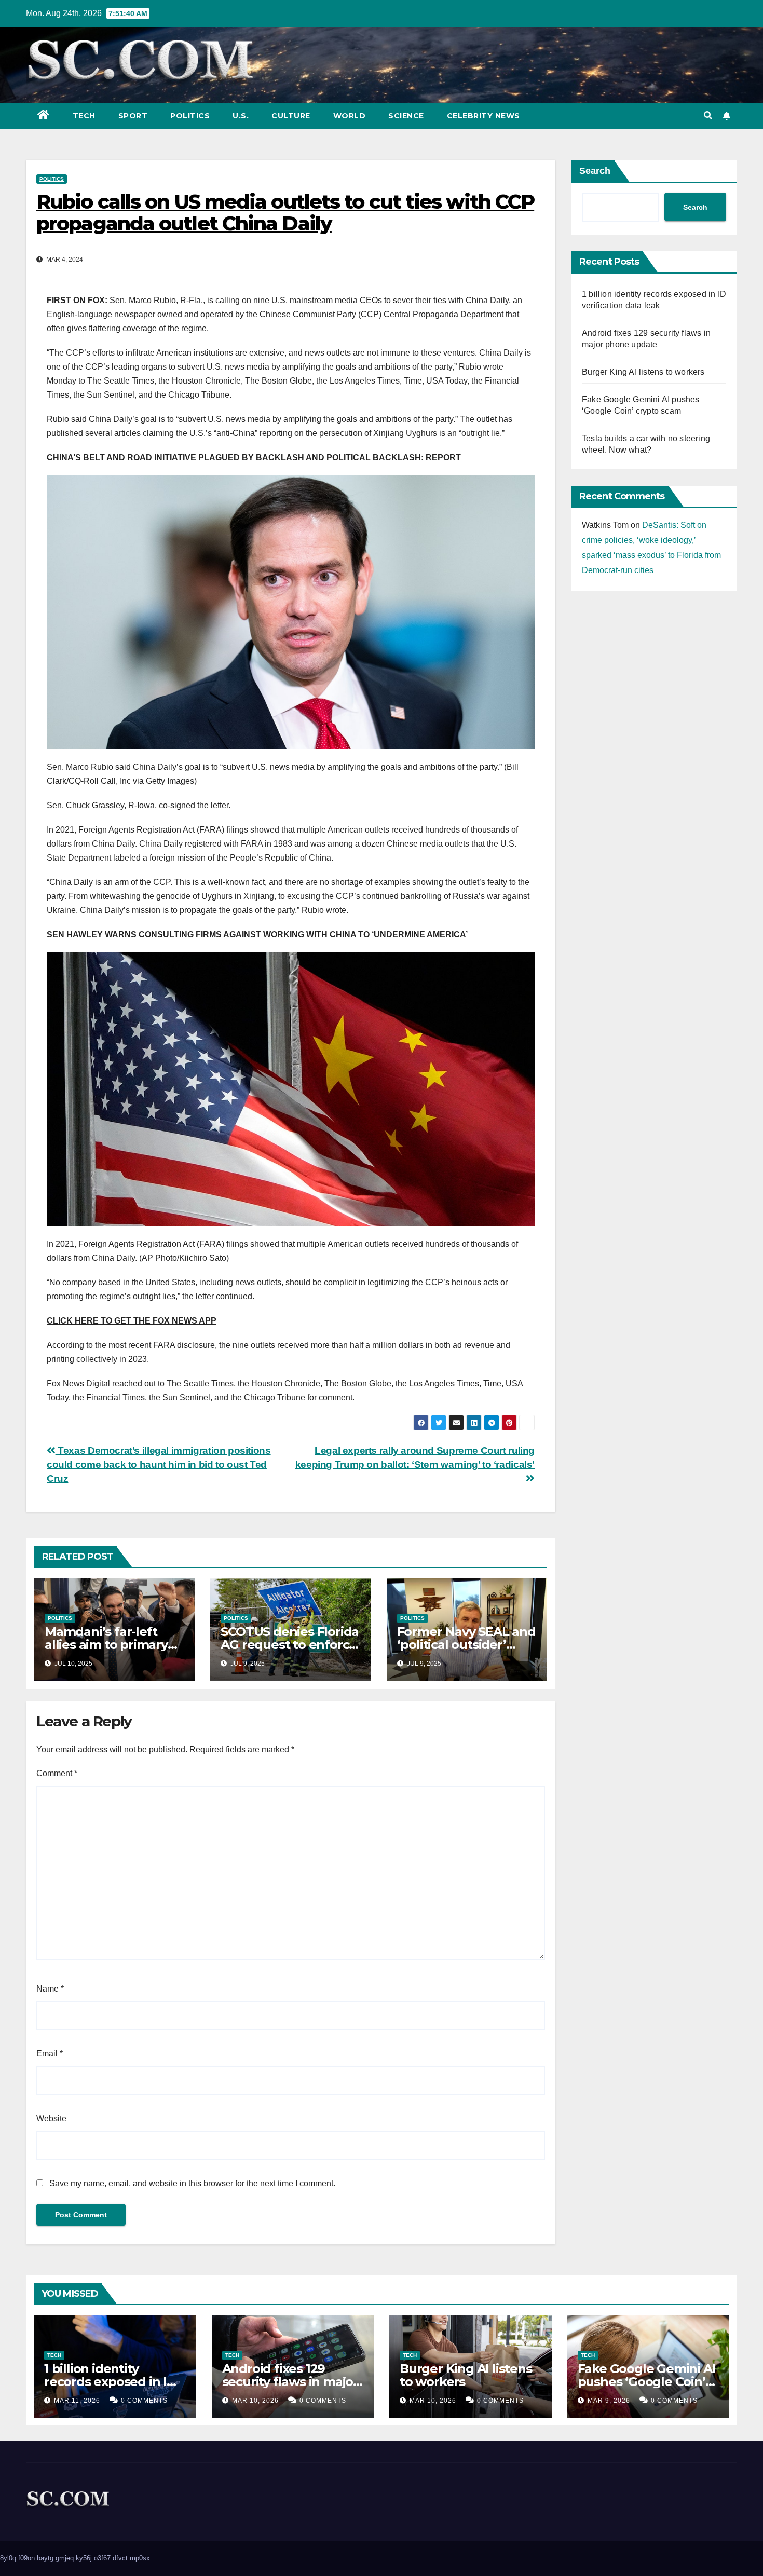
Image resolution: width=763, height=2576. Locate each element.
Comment (57, 1773)
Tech (84, 116)
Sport (133, 116)
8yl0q (8, 2558)
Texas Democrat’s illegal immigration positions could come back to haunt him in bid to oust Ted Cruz (159, 1464)
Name (50, 1989)
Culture (291, 116)
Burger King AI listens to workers (643, 372)
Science (406, 116)
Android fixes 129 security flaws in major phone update (290, 2382)
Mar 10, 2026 (255, 2401)
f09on (26, 2558)
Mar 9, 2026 (609, 2401)
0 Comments (144, 2401)
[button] (708, 115)
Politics (190, 116)
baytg (45, 2558)
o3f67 (102, 2558)
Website (51, 2118)
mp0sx (140, 2558)
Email (50, 2054)
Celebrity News (483, 116)
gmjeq (65, 2558)
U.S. (241, 116)
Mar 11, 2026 (77, 2401)
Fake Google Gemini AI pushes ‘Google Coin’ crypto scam (647, 2382)
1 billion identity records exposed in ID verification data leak (110, 2382)
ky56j (84, 2558)
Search (595, 171)
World (350, 116)
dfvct (120, 2558)
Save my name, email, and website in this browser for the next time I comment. (192, 2183)
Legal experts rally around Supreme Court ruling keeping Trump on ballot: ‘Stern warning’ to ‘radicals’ (415, 1457)
